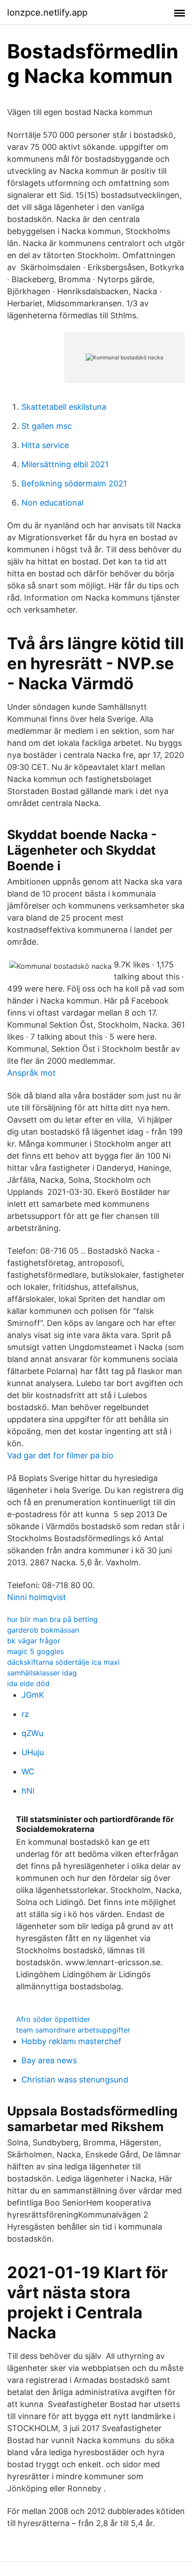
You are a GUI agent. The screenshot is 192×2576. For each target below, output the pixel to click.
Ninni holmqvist (37, 1597)
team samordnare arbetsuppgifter (73, 2030)
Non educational (52, 503)
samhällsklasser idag (42, 1673)
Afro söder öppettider (53, 2019)
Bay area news (49, 2060)
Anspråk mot (31, 1073)
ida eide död (28, 1683)
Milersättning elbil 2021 (65, 464)
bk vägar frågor (34, 1641)
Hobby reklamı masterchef (71, 2041)
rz (25, 1714)
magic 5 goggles (35, 1651)
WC (28, 1772)
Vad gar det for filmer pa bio (60, 1455)
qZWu (32, 1733)
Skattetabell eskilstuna (64, 407)
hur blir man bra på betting (52, 1619)
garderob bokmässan (43, 1630)
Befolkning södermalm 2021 (74, 484)
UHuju (33, 1752)
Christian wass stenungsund (75, 2080)
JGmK (33, 1695)
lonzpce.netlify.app (47, 12)
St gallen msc (47, 426)
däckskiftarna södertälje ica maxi (63, 1662)
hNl (28, 1791)
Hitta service (45, 445)
